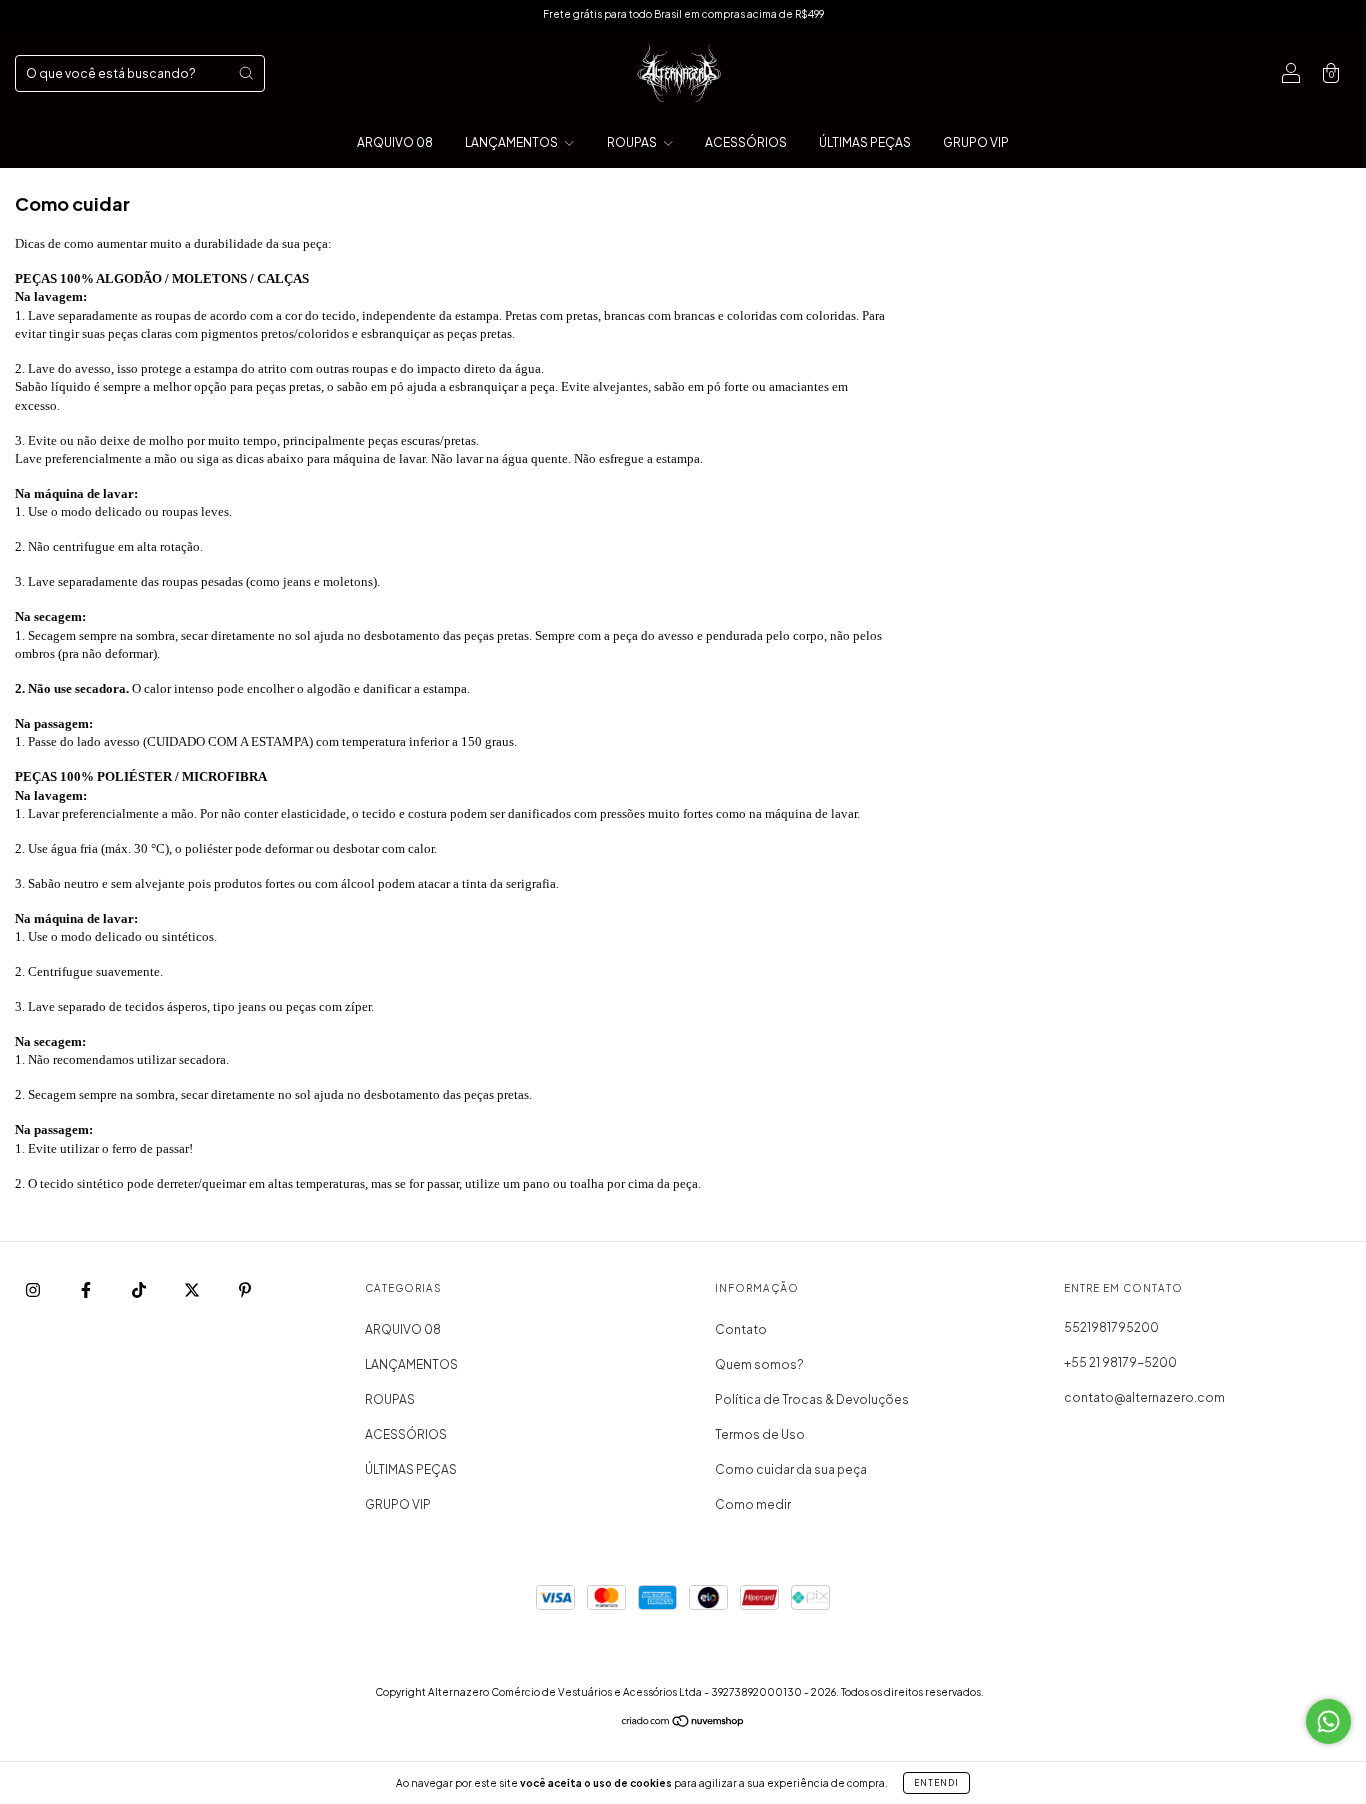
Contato (741, 1329)
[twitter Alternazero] (193, 1289)
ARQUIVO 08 (395, 142)
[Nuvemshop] (683, 1723)
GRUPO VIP (976, 142)
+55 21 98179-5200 (1120, 1362)
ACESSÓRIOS (746, 142)
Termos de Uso (760, 1434)
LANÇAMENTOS (512, 142)
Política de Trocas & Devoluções (812, 1399)
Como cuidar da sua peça (791, 1469)
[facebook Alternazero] (87, 1289)
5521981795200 (1111, 1327)
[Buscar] (246, 73)
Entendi (936, 1783)
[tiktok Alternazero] (140, 1289)
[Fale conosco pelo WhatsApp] (1328, 1721)
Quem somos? (759, 1364)
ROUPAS (633, 142)
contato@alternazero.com (1144, 1397)
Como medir (753, 1504)
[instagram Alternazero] (34, 1289)
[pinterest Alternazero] (245, 1289)
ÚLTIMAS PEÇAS (865, 142)
